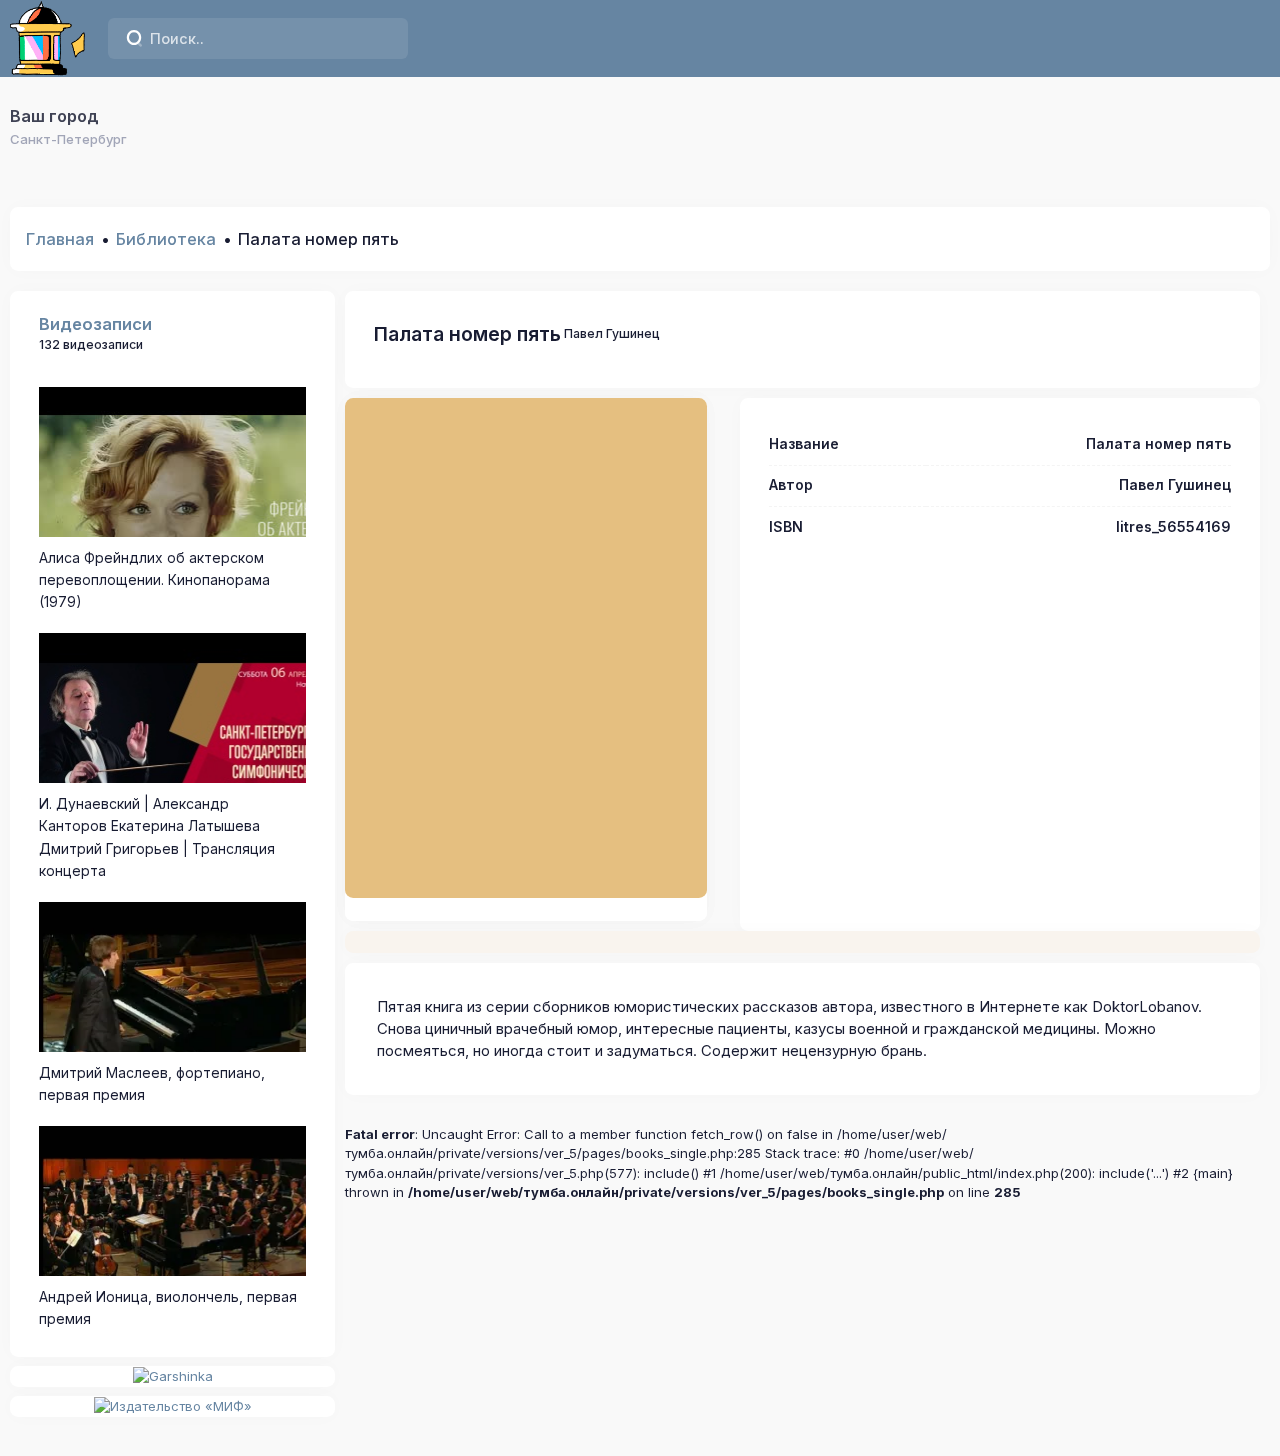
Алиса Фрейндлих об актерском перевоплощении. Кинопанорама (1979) (154, 580)
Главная (60, 239)
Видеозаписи (95, 324)
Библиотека (166, 239)
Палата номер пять (467, 334)
